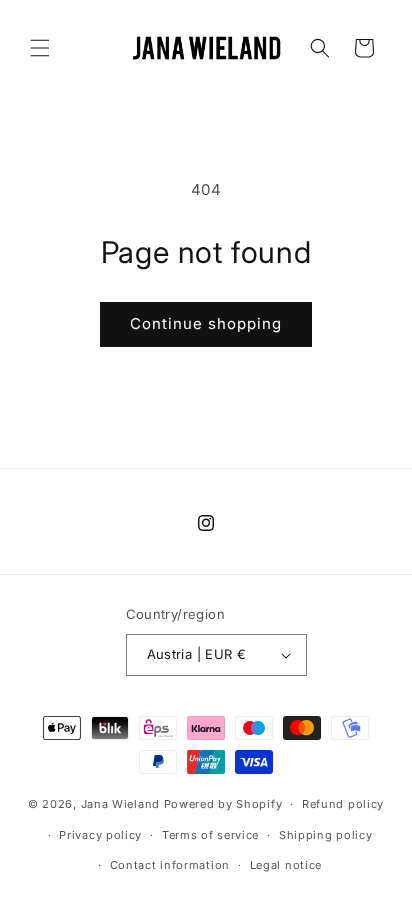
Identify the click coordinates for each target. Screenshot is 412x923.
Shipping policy (326, 835)
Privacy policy (100, 835)
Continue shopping (206, 323)
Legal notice (286, 865)
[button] (40, 48)
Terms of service (210, 835)
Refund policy (343, 804)
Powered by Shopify (223, 804)
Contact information (170, 865)
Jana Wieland (120, 804)
